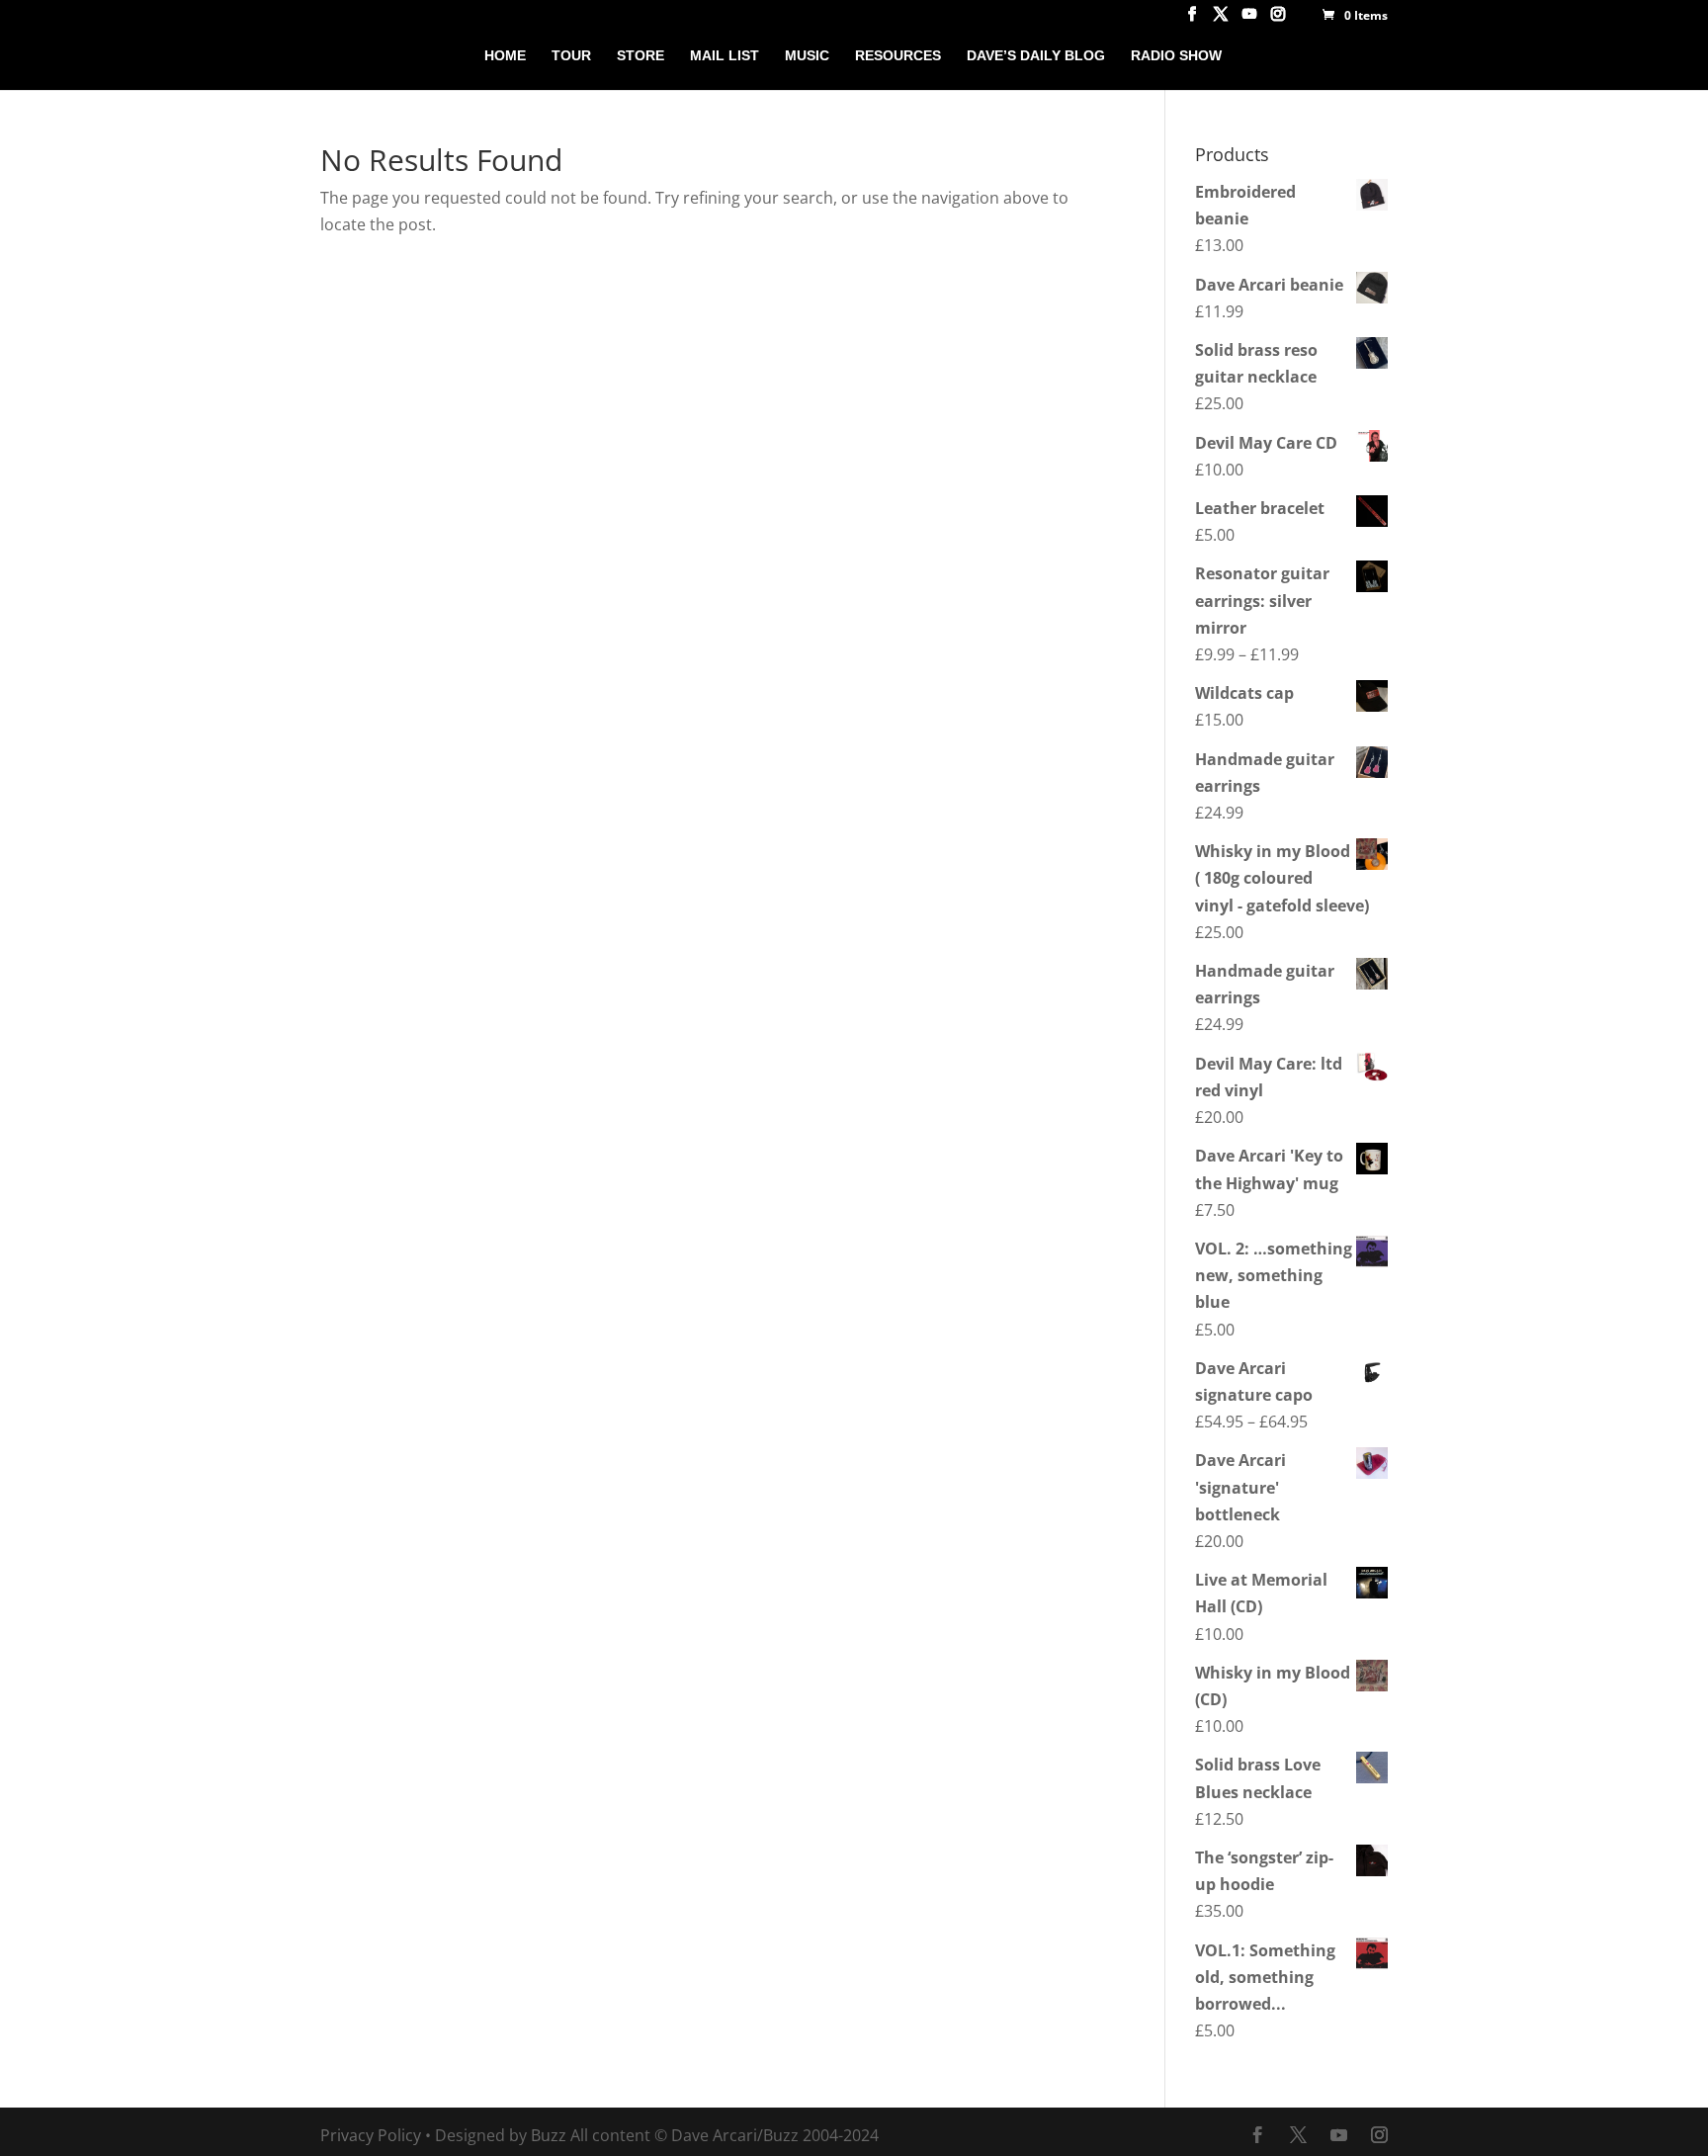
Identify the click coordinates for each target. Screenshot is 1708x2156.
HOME (505, 56)
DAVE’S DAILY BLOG (1036, 56)
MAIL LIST (725, 56)
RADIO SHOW (1176, 56)
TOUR (571, 56)
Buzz (549, 2135)
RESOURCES (898, 56)
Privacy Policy (371, 2135)
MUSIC (807, 56)
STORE (640, 56)
